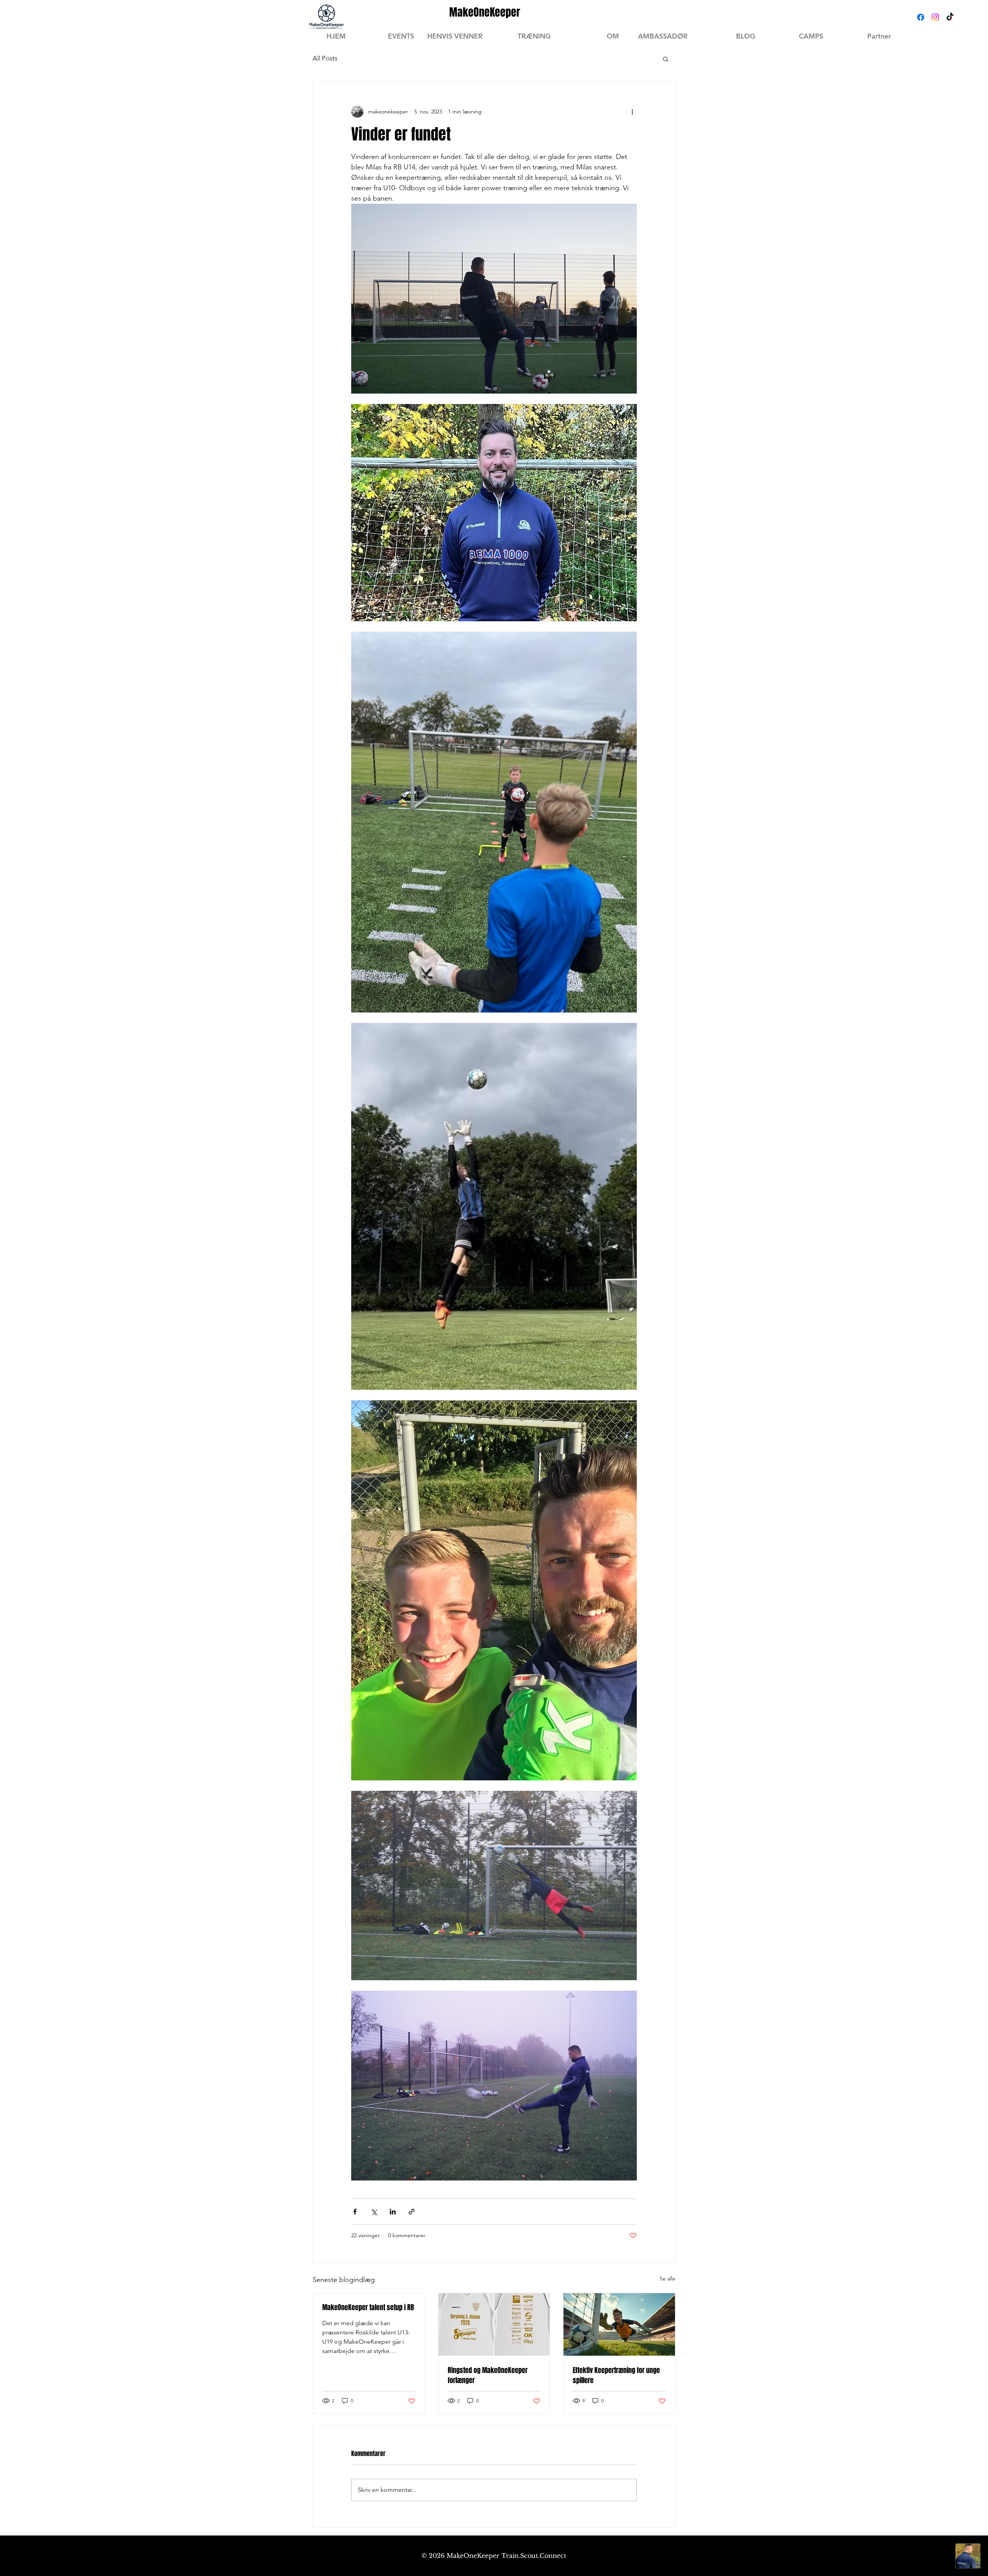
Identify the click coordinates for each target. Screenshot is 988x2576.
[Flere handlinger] (632, 112)
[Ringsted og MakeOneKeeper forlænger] (494, 2324)
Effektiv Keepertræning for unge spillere (616, 2375)
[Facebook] (921, 17)
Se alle (667, 2279)
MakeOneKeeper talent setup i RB (368, 2307)
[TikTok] (950, 17)
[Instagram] (935, 17)
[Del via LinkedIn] (393, 2212)
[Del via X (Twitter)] (374, 2212)
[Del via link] (412, 2212)
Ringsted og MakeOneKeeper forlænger (488, 2375)
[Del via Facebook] (355, 2212)
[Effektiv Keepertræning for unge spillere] (619, 2324)
